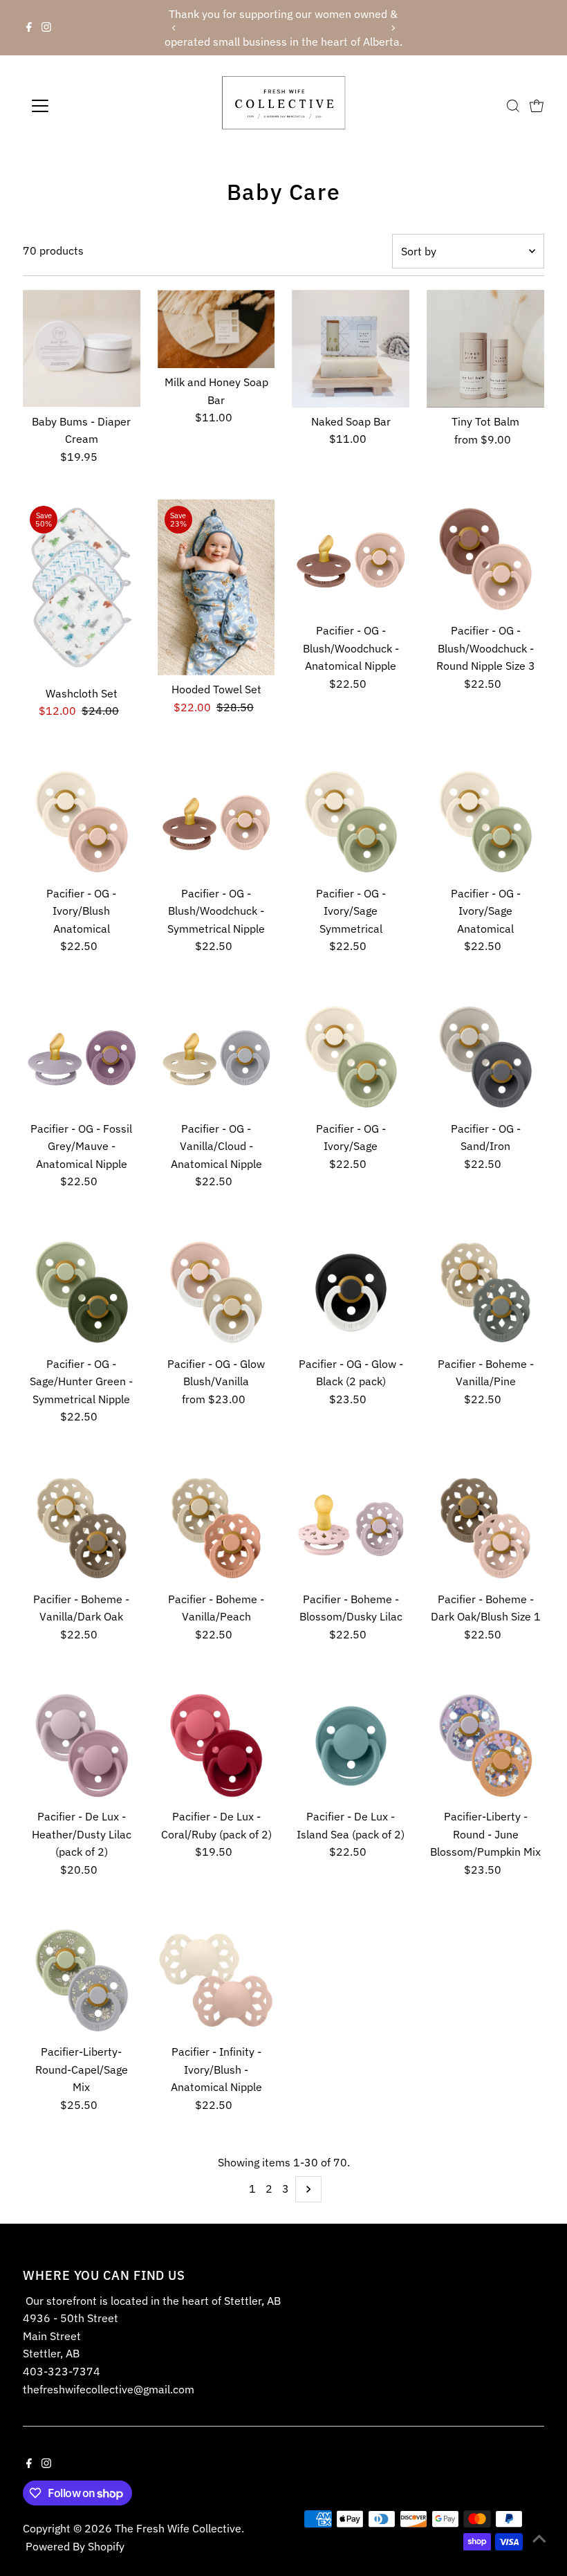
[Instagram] (46, 28)
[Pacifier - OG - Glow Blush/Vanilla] (216, 1291)
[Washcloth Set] (82, 589)
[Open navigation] (85, 106)
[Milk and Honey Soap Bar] (216, 329)
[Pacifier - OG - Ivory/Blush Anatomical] (82, 821)
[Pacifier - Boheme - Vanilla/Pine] (485, 1291)
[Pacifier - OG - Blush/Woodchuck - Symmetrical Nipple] (216, 821)
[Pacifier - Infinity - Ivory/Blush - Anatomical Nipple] (216, 1980)
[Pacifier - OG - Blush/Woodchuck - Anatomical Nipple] (351, 558)
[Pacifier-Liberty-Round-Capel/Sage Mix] (82, 1980)
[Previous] (174, 28)
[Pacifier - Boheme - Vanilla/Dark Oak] (82, 1526)
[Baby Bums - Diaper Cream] (82, 349)
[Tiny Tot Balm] (485, 349)
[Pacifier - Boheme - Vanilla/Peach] (216, 1526)
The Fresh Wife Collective (178, 2528)
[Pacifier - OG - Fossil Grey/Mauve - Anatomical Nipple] (82, 1056)
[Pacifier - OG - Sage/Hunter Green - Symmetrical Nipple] (82, 1291)
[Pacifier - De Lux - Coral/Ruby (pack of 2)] (216, 1744)
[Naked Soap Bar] (351, 349)
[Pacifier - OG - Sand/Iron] (485, 1056)
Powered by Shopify (75, 2546)
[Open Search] (513, 106)
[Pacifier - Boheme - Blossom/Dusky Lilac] (351, 1526)
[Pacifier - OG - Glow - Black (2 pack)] (351, 1291)
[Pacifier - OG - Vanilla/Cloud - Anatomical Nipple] (216, 1056)
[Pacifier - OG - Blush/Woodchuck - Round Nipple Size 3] (485, 558)
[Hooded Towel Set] (216, 587)
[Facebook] (29, 28)
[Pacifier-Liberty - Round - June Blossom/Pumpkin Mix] (485, 1744)
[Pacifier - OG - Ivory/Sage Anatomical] (485, 821)
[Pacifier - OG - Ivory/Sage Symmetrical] (351, 821)
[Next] (393, 28)
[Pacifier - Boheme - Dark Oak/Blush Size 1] (485, 1526)
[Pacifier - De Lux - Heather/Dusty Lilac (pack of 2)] (82, 1744)
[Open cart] (537, 106)
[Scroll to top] (539, 2538)
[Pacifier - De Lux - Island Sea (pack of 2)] (351, 1744)
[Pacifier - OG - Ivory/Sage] (351, 1056)
